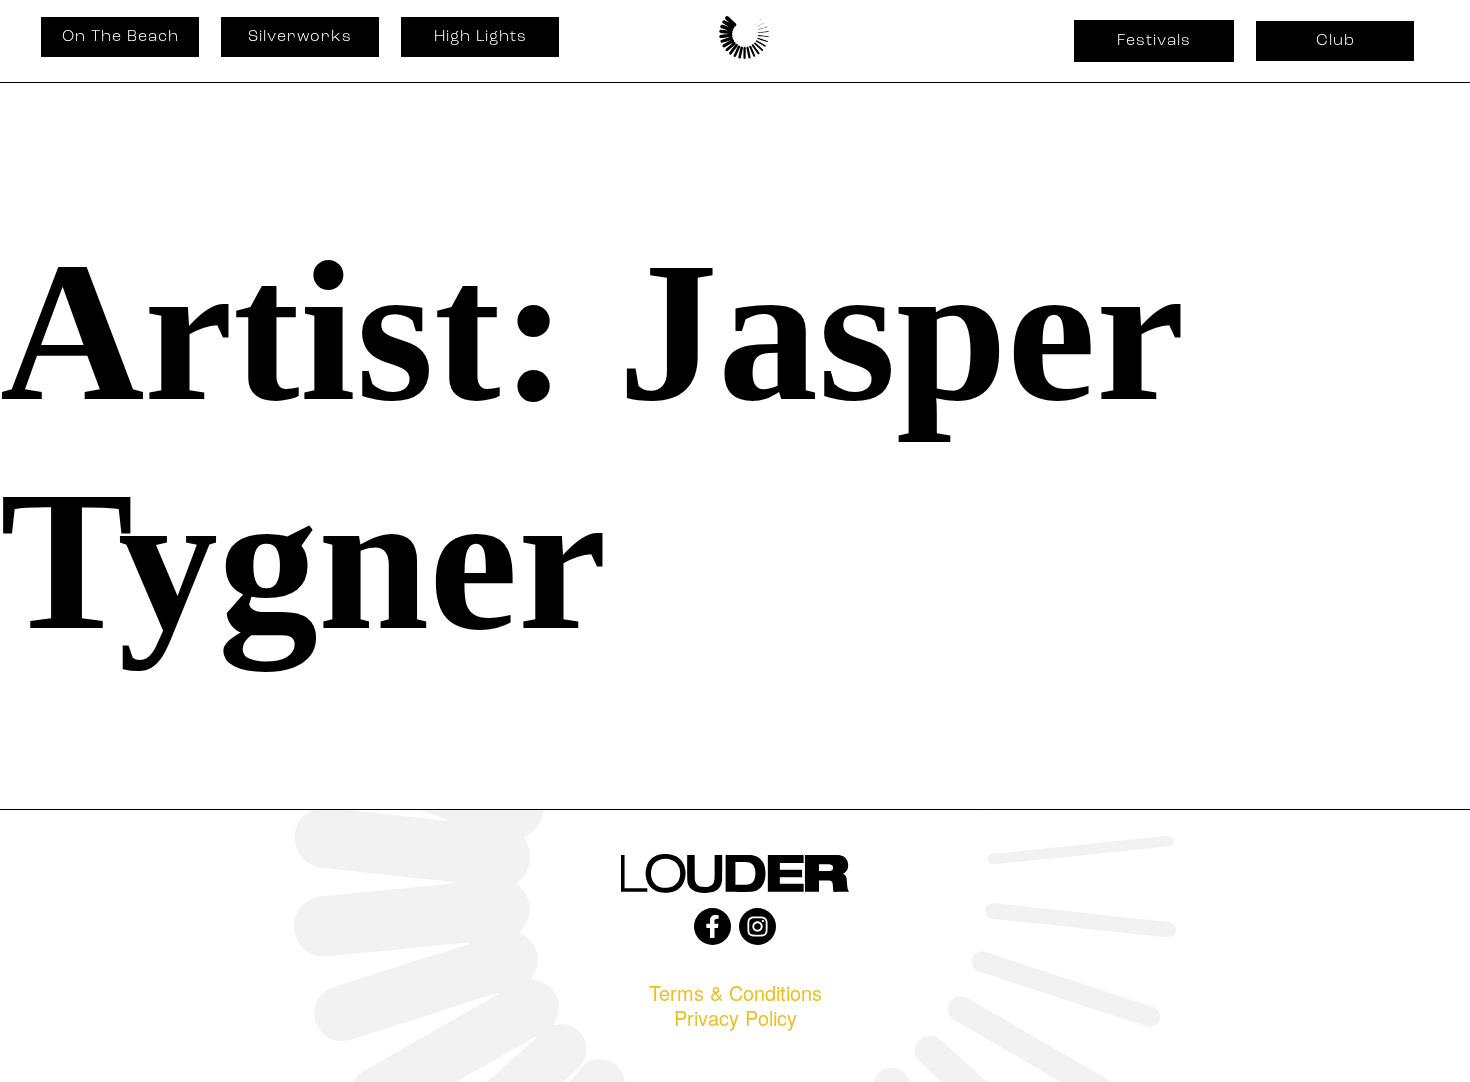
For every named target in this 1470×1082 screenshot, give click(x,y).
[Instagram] (757, 926)
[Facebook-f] (712, 926)
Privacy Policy (735, 1017)
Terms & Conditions (735, 992)
